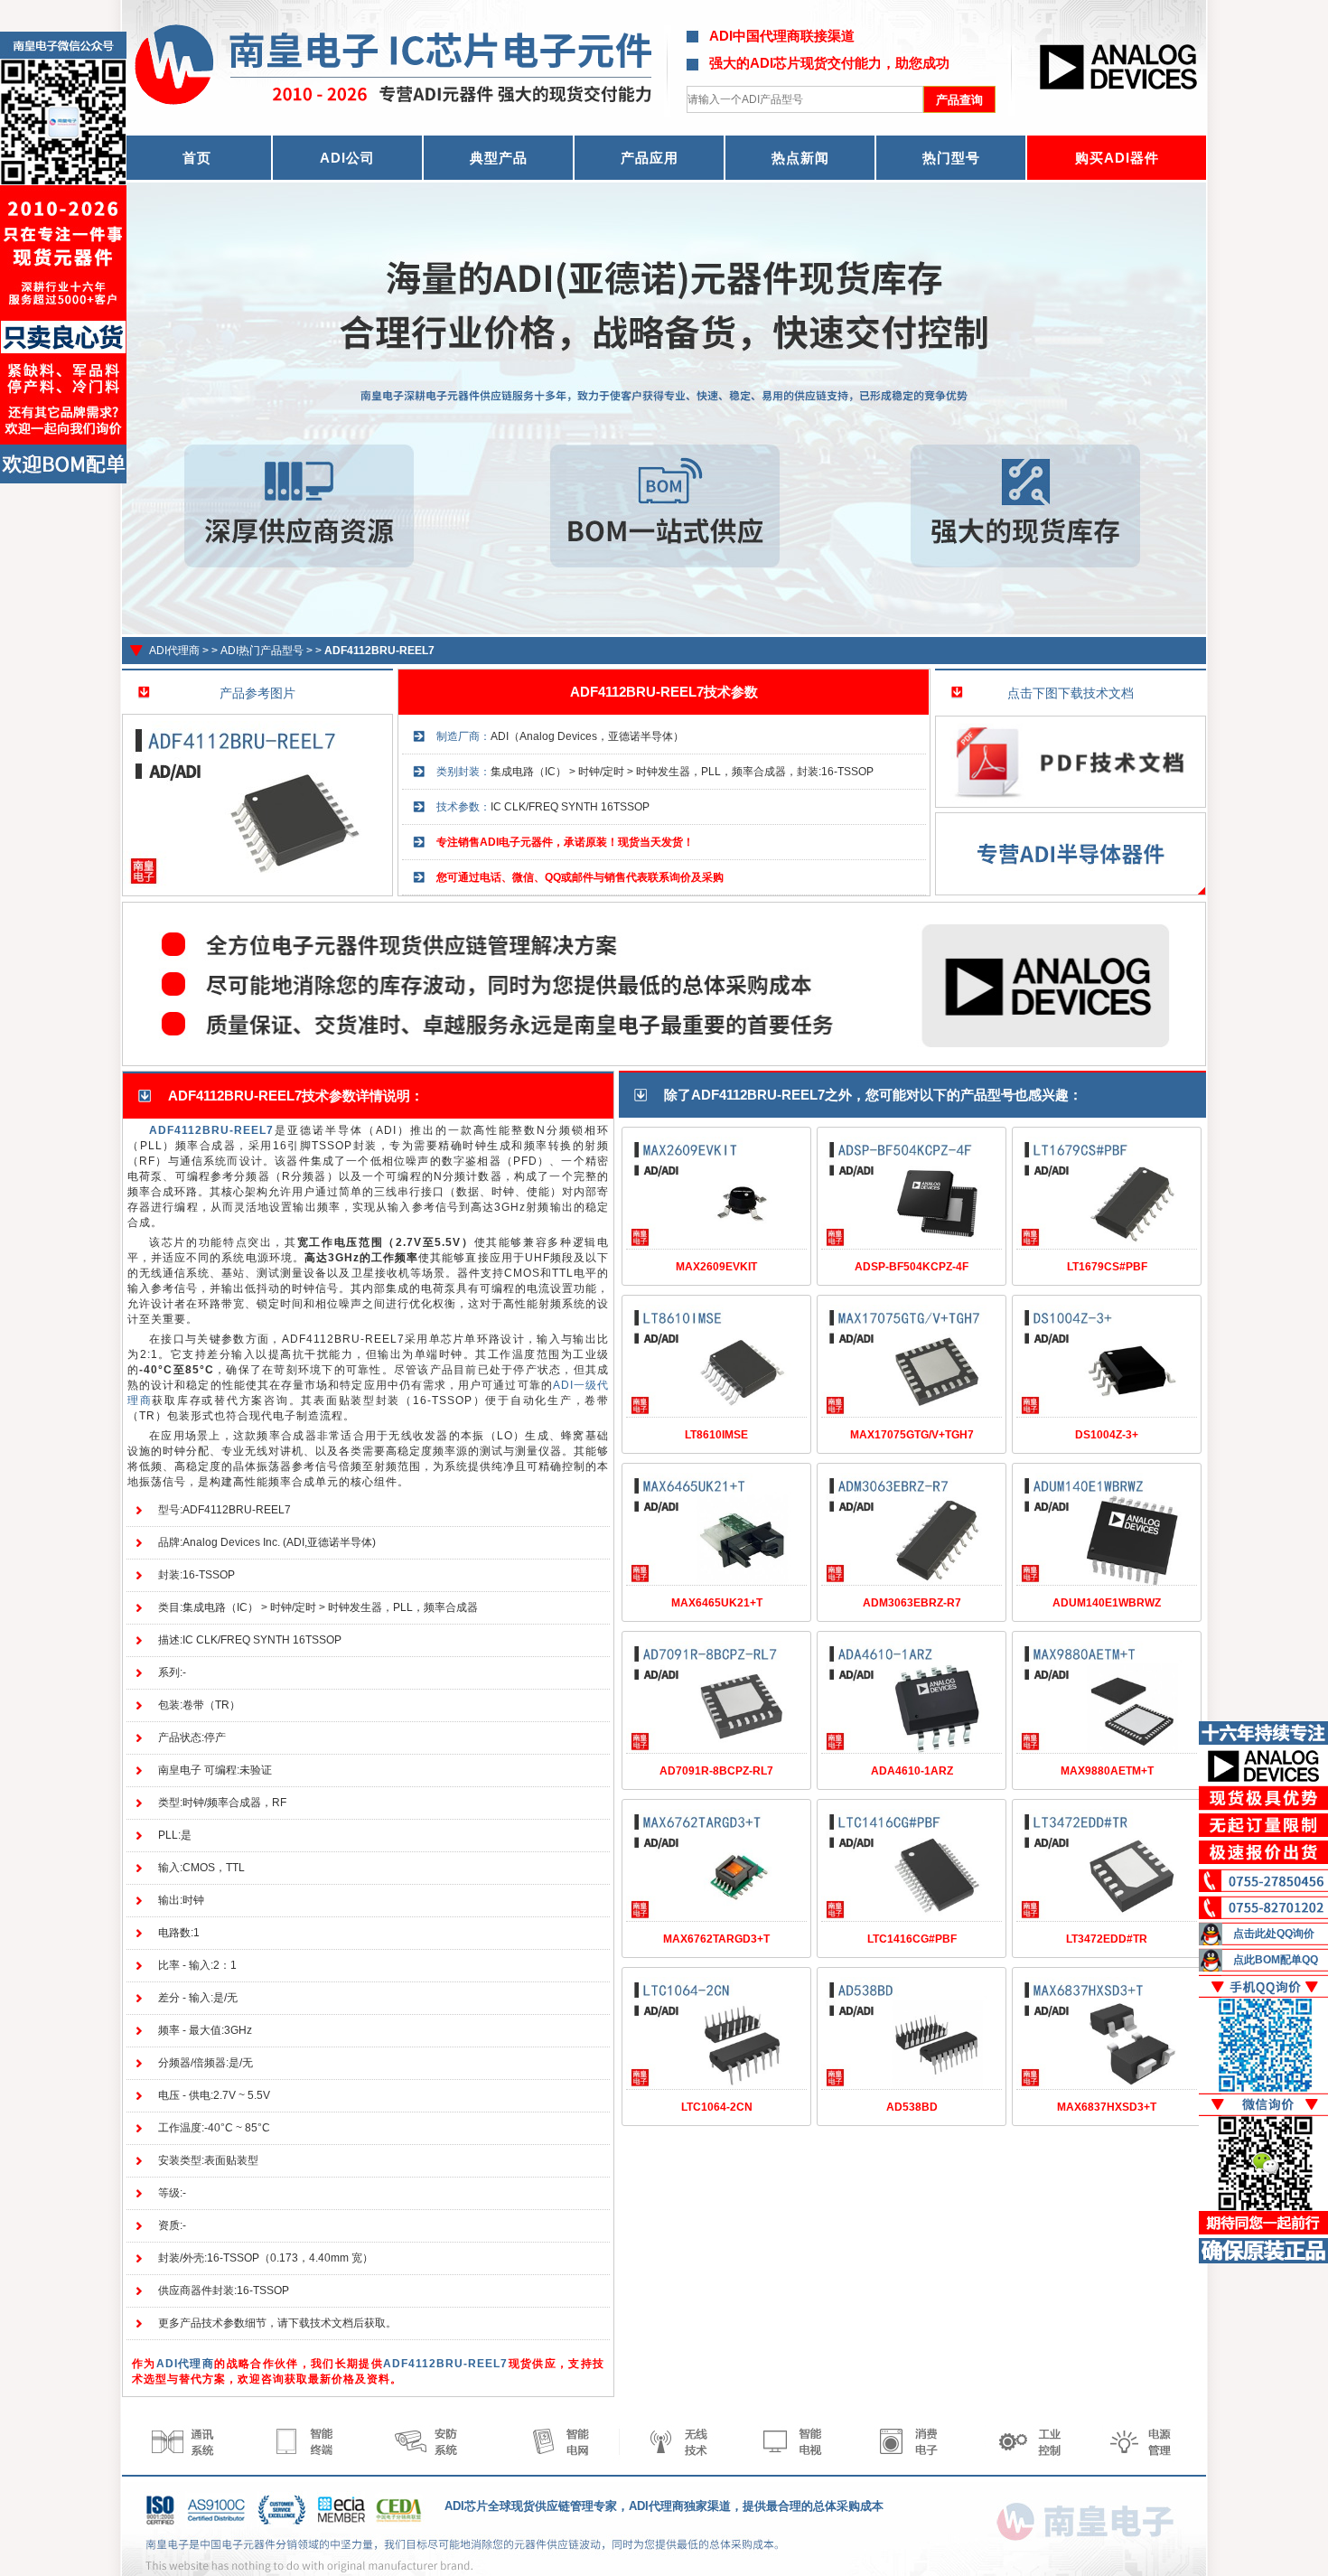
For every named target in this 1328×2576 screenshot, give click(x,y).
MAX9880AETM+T (1107, 1771)
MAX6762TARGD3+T (716, 1939)
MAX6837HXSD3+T (1107, 2107)
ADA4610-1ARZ (912, 1771)
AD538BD (912, 2107)
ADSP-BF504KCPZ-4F (912, 1267)
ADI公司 (347, 158)
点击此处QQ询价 (1274, 1934)
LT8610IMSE (716, 1435)
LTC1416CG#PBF (912, 1939)
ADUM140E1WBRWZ (1107, 1603)
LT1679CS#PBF (1107, 1267)
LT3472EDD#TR (1107, 1939)
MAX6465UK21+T (717, 1603)
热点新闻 (800, 158)
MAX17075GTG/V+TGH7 (912, 1435)
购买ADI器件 (1117, 158)
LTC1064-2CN (717, 2107)
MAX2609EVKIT (716, 1267)
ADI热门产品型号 (262, 651)
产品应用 (650, 158)
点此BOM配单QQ (1276, 1960)
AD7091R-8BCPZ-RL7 (716, 1771)
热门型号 (951, 158)
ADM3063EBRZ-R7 (912, 1603)
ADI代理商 (174, 651)
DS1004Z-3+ (1107, 1435)
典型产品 (499, 158)
